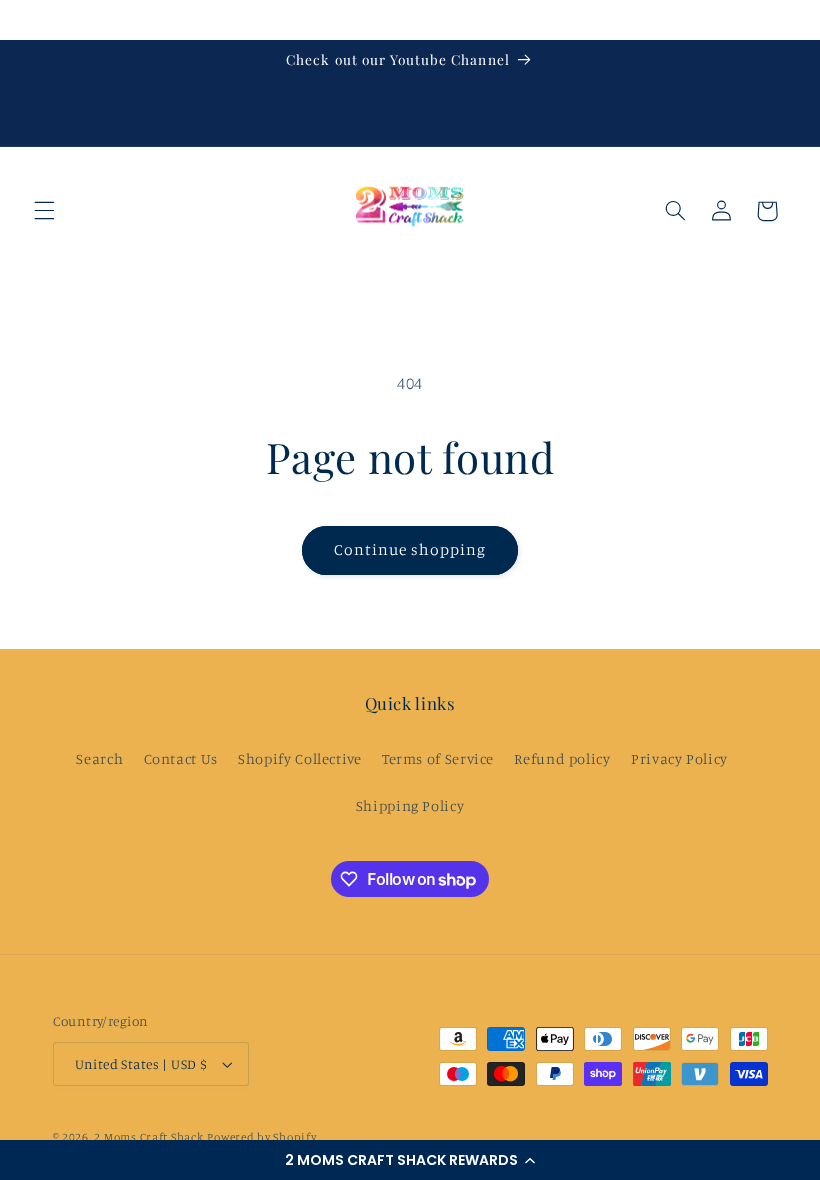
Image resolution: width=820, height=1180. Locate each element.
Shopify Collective (299, 758)
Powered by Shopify (261, 1137)
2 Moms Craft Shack (148, 1137)
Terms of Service (438, 758)
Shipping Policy (410, 805)
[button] (410, 1160)
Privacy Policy (679, 758)
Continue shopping (410, 549)
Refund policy (562, 758)
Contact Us (181, 758)
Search (99, 758)
